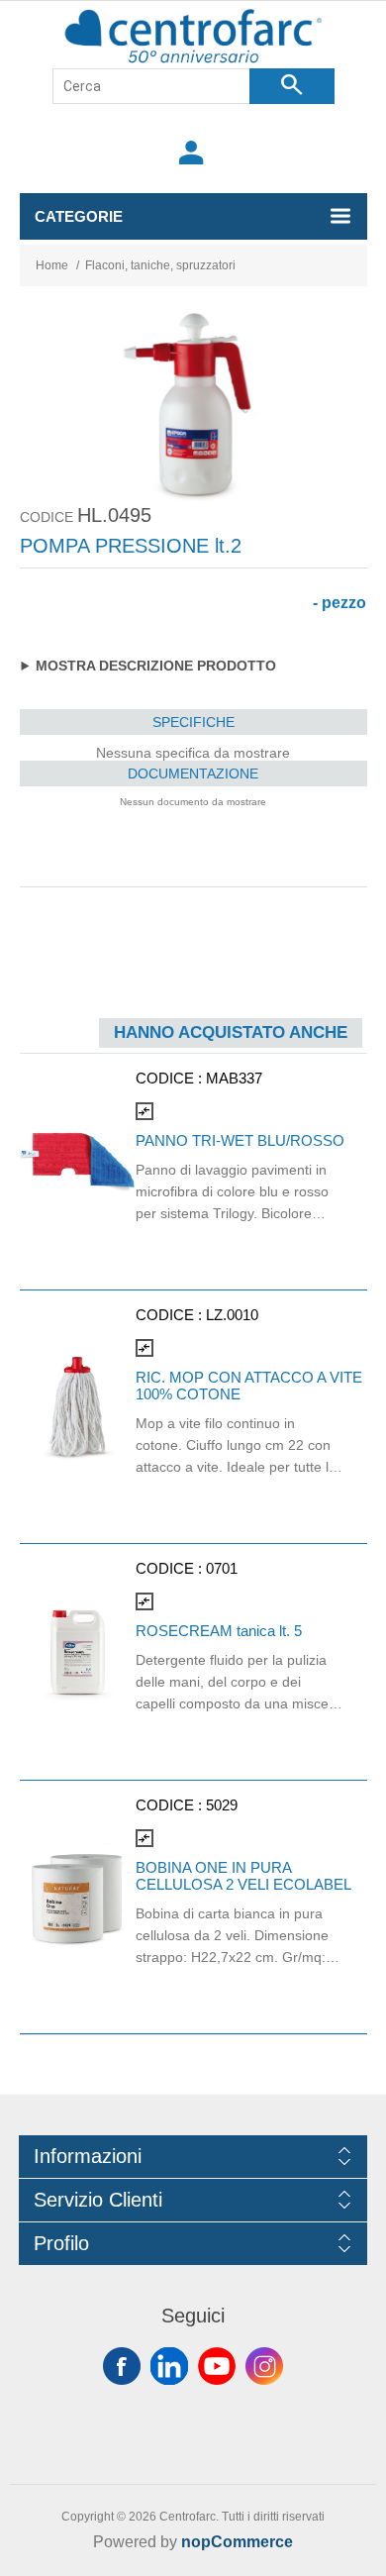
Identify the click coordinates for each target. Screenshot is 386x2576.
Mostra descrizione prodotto (156, 666)
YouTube (217, 2366)
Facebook (122, 2366)
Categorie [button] (79, 216)
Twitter (169, 2366)
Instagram (264, 2366)
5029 (222, 1805)
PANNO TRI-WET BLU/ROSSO (240, 1140)
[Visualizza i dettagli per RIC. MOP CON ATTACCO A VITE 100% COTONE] (78, 1407)
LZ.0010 (232, 1315)
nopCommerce (237, 2542)
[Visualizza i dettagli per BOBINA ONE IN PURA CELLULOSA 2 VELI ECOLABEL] (78, 1897)
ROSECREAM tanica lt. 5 (219, 1631)
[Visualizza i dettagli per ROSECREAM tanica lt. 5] (78, 1651)
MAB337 (234, 1078)
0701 (222, 1568)
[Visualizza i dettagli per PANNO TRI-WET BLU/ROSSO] (78, 1161)
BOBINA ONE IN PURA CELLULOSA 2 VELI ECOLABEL (243, 1876)
